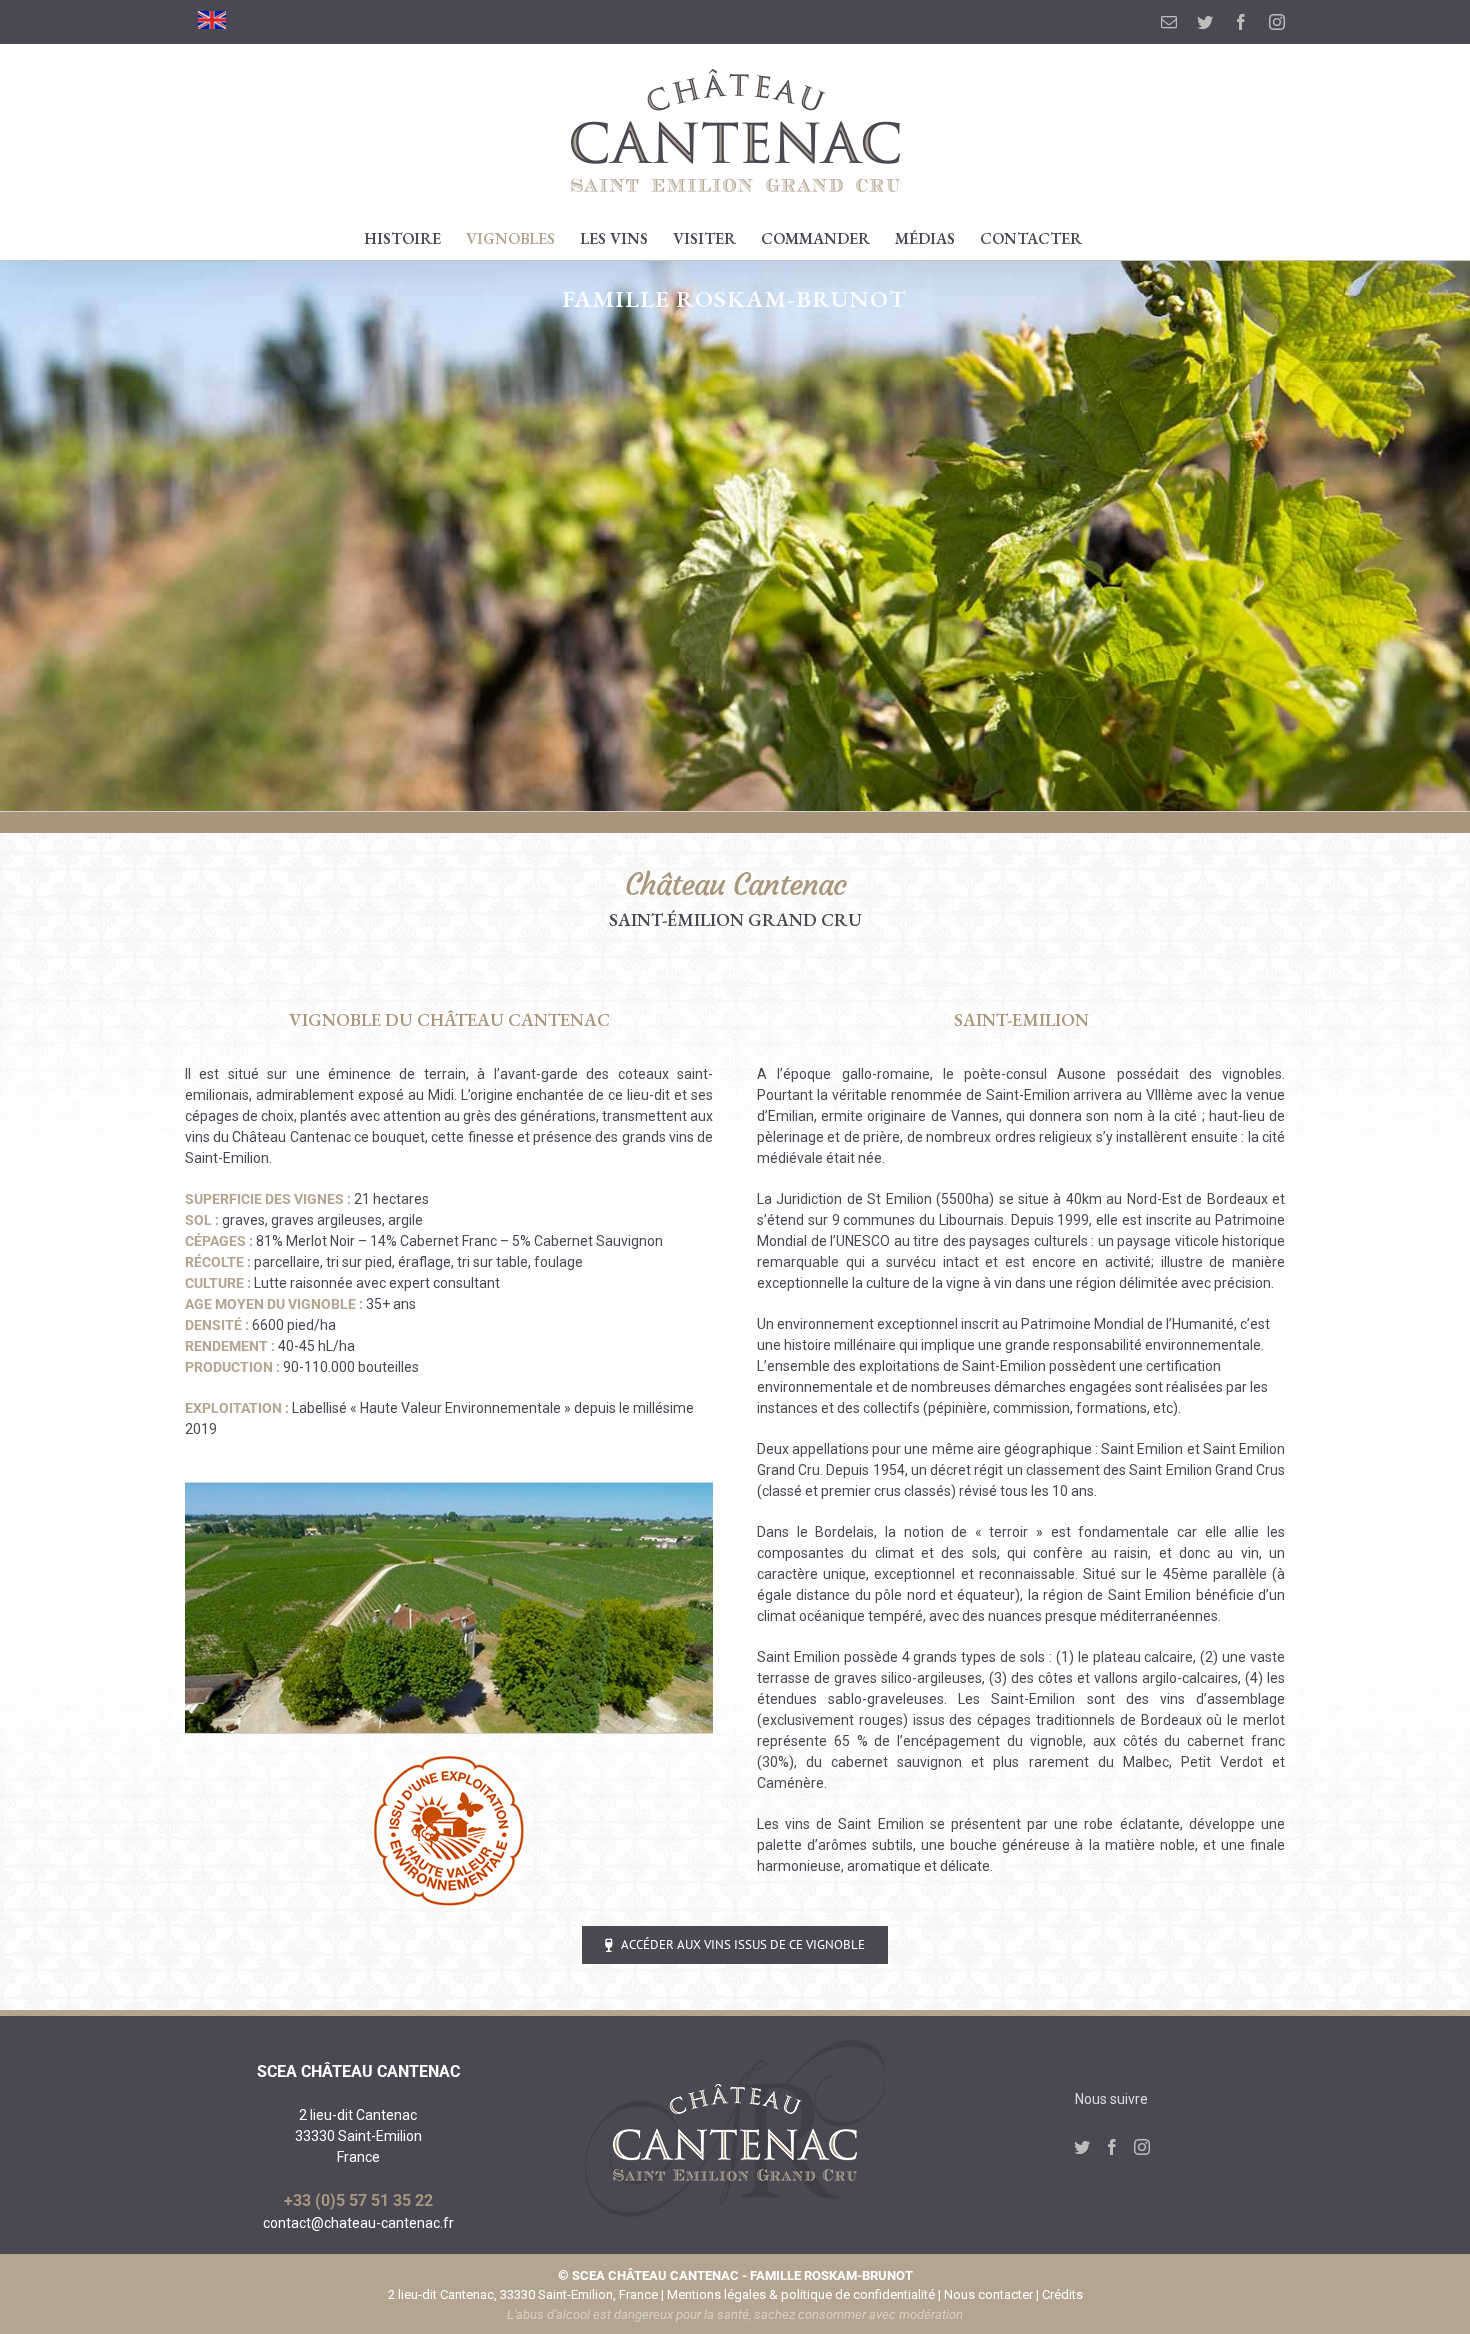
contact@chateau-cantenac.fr (358, 2223)
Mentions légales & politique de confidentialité (801, 2294)
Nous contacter (988, 2294)
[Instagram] (1142, 2147)
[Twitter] (1082, 2147)
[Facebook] (1112, 2147)
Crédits (1062, 2294)
